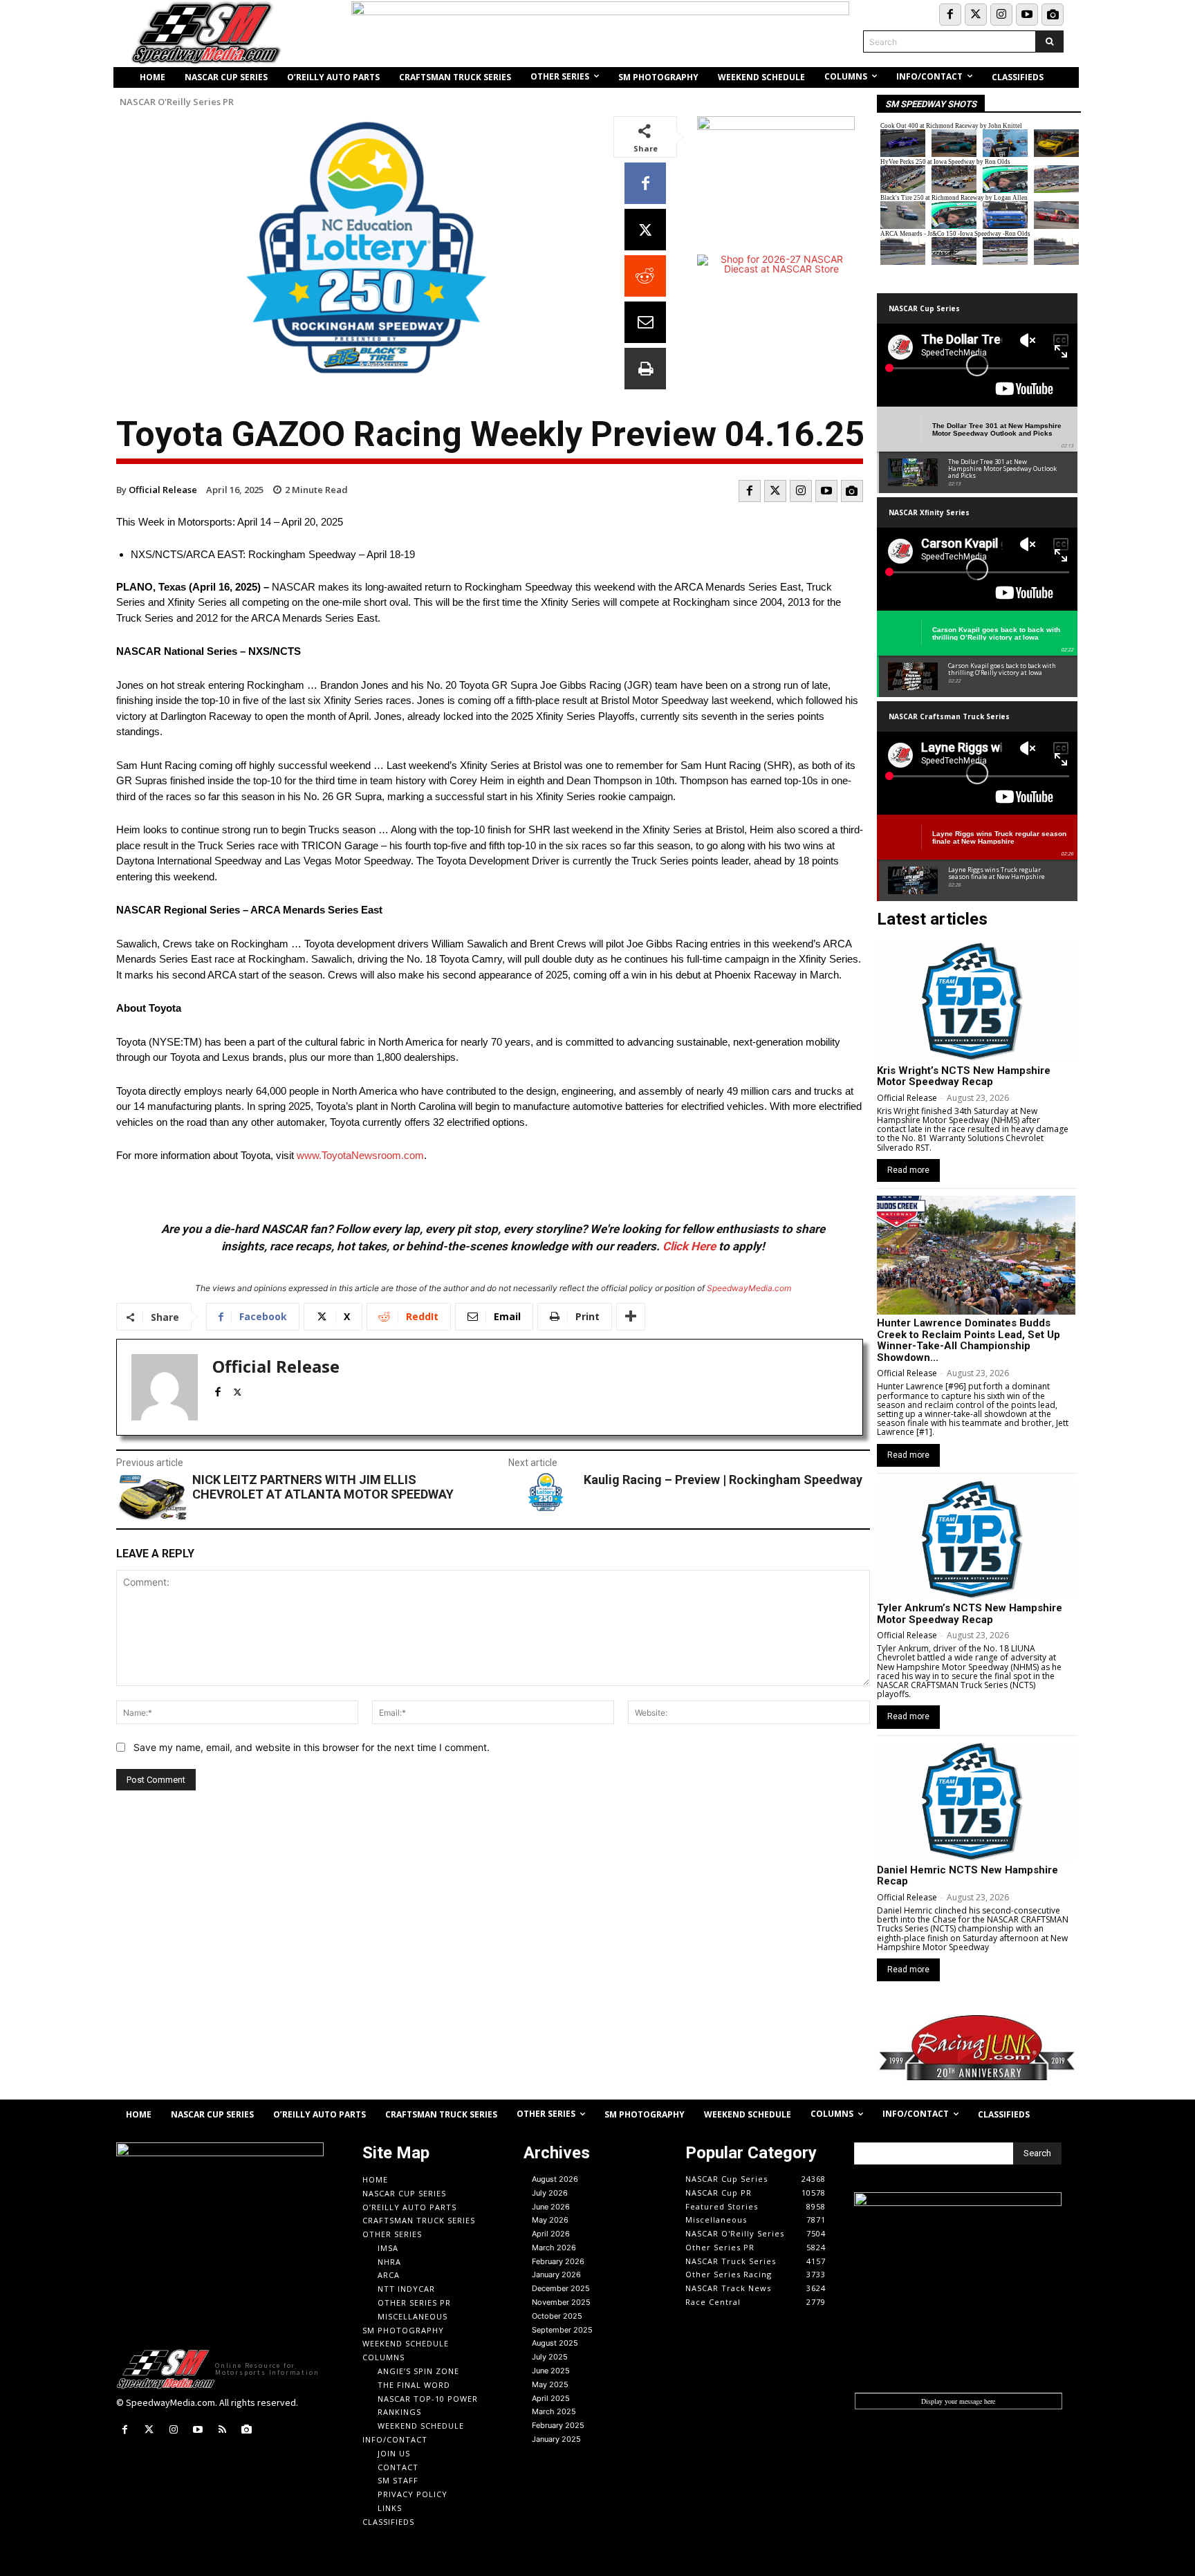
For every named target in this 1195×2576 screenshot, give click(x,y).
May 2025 (550, 2384)
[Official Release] (165, 1387)
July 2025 (550, 2357)
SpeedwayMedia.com (749, 1288)
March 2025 (554, 2411)
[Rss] (222, 2430)
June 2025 (551, 2371)
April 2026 (551, 2234)
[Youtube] (1027, 15)
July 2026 (550, 2193)
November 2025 (561, 2302)
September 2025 (562, 2330)
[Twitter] (976, 15)
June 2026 (551, 2207)
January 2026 (556, 2274)
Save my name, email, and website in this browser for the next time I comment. (312, 1747)
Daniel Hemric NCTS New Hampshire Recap (967, 1876)
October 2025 (557, 2316)
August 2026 (555, 2179)
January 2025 (556, 2439)
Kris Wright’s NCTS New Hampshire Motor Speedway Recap (964, 1076)
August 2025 (555, 2343)
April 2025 (551, 2398)
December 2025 (561, 2288)
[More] (631, 1317)
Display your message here (958, 2401)
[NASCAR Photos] (1053, 15)
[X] (645, 230)
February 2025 (558, 2425)
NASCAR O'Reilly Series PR (177, 102)
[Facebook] (950, 15)
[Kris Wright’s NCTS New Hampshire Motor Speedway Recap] (976, 1002)
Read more (908, 1170)
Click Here (689, 1246)
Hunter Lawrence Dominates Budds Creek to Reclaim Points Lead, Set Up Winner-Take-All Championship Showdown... (969, 1340)
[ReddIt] (645, 276)
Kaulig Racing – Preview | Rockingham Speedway (723, 1480)
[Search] (1049, 41)
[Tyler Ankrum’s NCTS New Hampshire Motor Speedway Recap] (976, 1540)
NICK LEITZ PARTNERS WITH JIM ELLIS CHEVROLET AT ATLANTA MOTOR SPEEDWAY (323, 1487)
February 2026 (558, 2261)
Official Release (163, 490)
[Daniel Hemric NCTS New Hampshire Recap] (976, 1802)
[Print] (645, 369)
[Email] (645, 322)
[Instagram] (1001, 15)
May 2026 (550, 2220)
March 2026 (554, 2248)
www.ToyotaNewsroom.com (360, 1155)
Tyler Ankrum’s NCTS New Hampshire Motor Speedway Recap (970, 1614)
